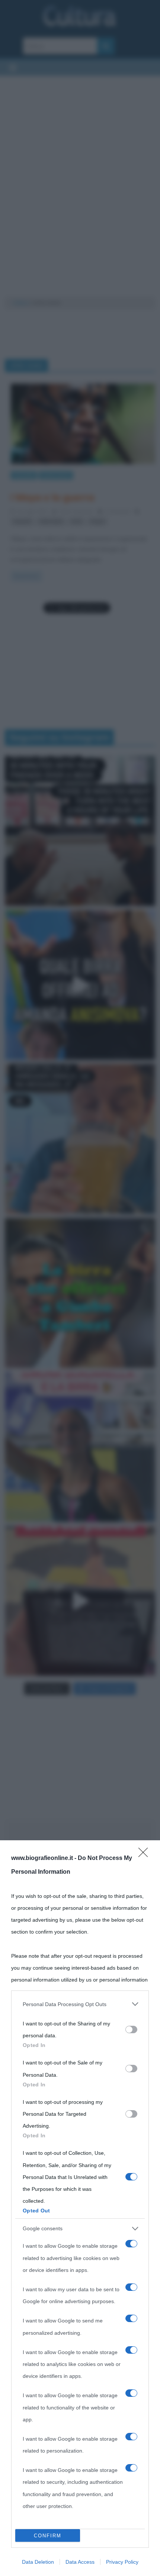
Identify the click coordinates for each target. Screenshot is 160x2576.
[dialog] (80, 2208)
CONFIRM (48, 2536)
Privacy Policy (122, 2562)
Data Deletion (38, 2562)
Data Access (80, 2562)
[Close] (145, 1855)
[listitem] (80, 2004)
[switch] (131, 2029)
